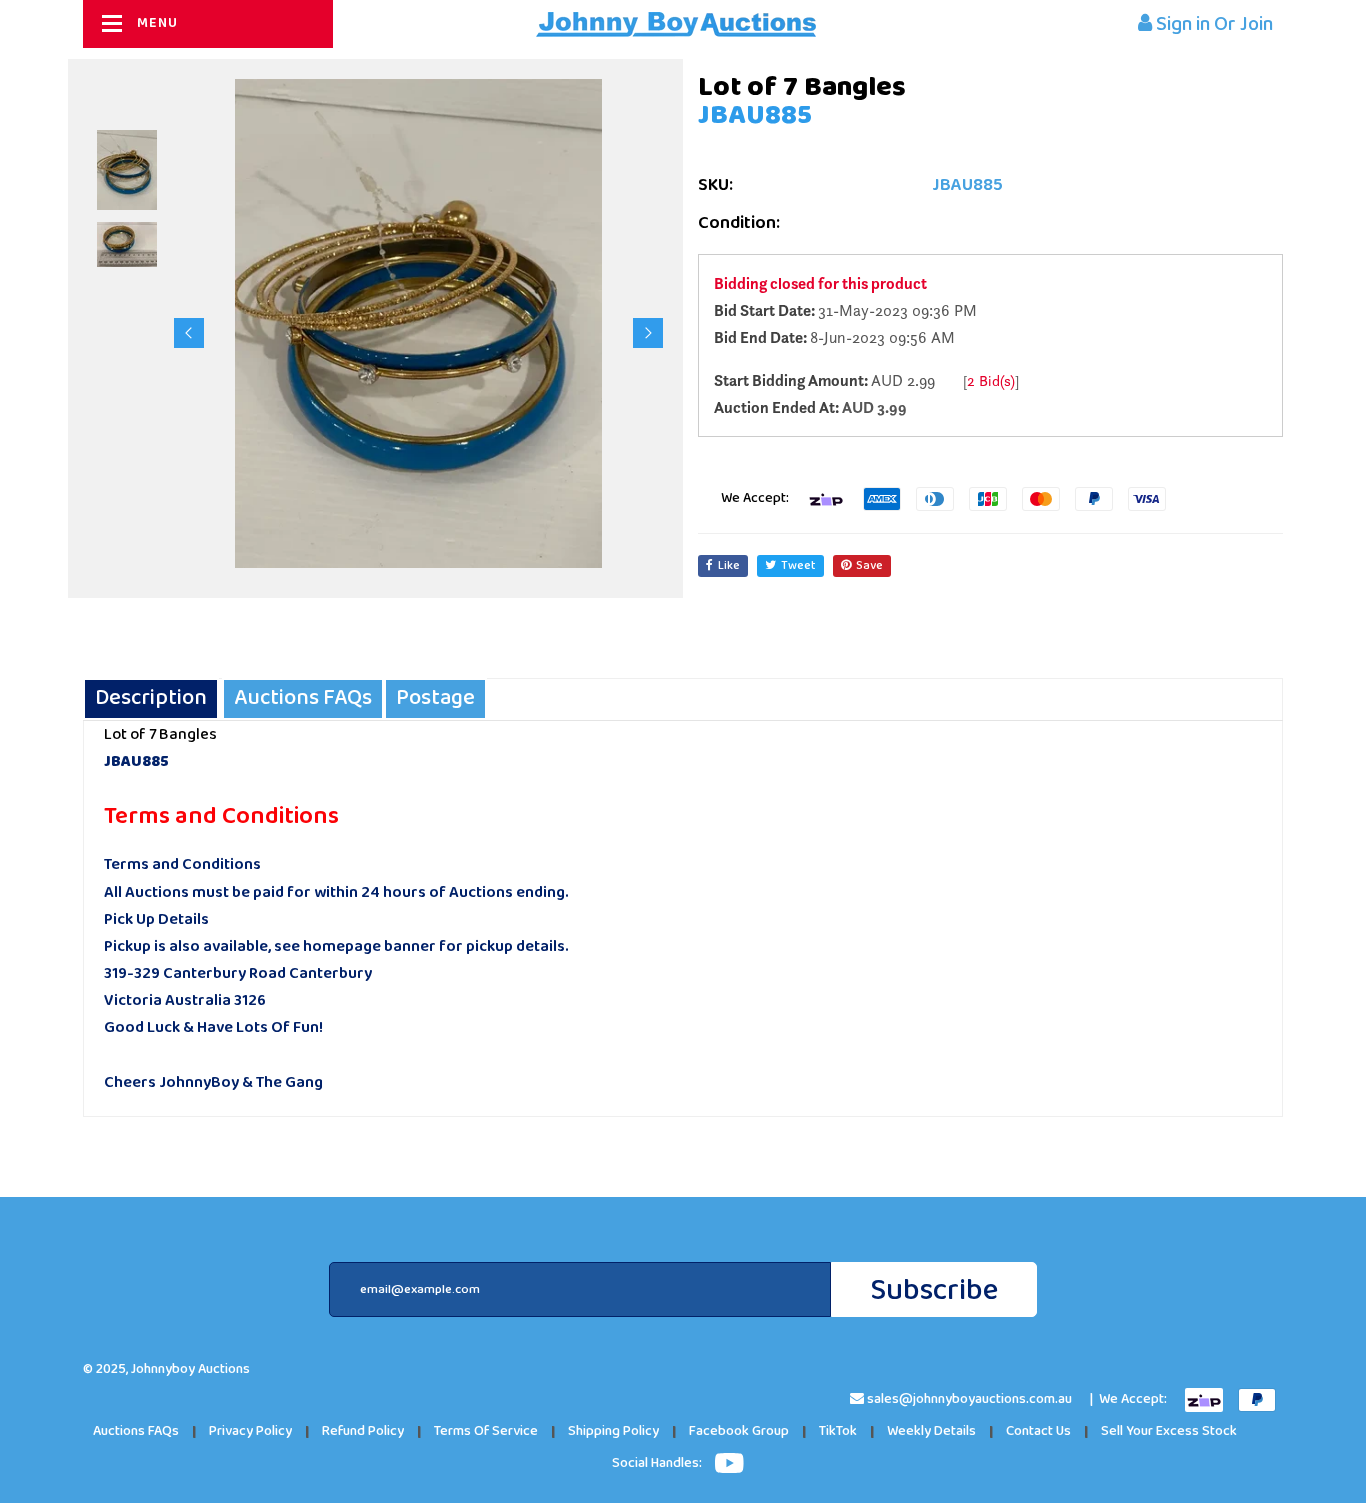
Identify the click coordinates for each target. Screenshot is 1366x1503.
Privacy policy (250, 1431)
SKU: (715, 185)
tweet (798, 565)
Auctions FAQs (136, 1431)
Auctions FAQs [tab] (303, 698)
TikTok (838, 1431)
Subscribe (934, 1290)
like (729, 565)
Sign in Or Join (1212, 24)
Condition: (739, 223)
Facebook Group (739, 1431)
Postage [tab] (435, 698)
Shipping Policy (613, 1431)
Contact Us (1038, 1431)
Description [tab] (151, 698)
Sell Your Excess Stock (1169, 1431)
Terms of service (486, 1431)
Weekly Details (931, 1431)
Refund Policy (363, 1431)
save (869, 565)
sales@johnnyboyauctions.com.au (969, 1399)
